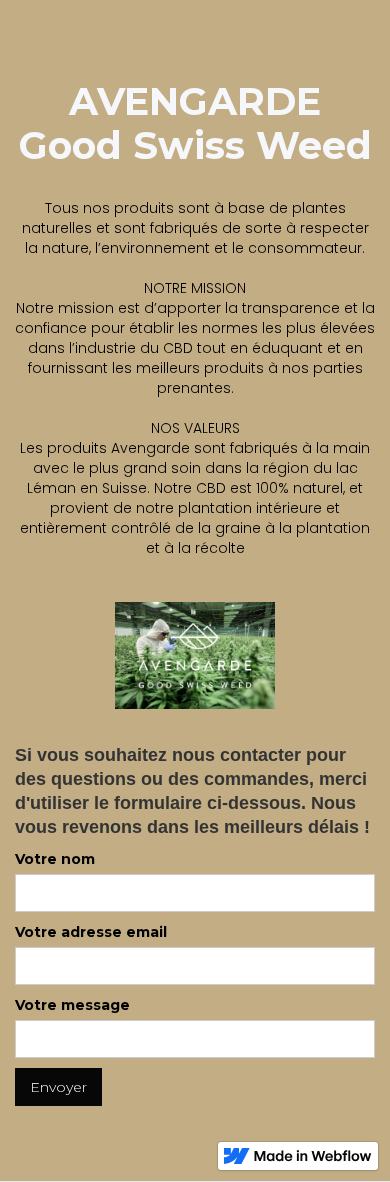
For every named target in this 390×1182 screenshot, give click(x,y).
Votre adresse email (91, 932)
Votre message (72, 1005)
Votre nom (55, 859)
